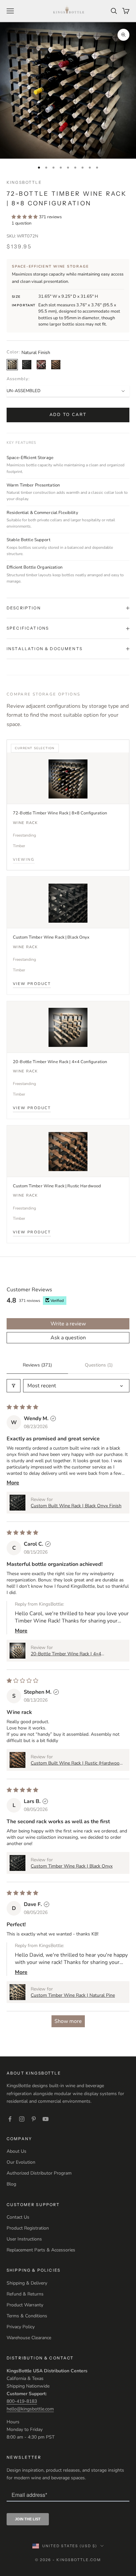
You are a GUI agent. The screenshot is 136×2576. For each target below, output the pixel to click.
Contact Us (18, 2217)
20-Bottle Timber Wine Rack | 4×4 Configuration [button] (66, 1654)
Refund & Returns (25, 2294)
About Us (17, 2151)
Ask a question (68, 1338)
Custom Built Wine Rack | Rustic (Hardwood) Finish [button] (77, 1763)
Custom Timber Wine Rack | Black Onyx (51, 937)
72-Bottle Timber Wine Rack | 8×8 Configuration (60, 813)
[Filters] (14, 1386)
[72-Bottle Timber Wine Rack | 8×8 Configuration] (68, 778)
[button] (25, 217)
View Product (32, 984)
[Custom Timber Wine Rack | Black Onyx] (68, 902)
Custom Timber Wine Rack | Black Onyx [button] (72, 1866)
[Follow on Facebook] (10, 2119)
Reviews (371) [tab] (37, 1365)
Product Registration (28, 2228)
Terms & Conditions (27, 2316)
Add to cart (68, 415)
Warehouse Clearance (29, 2338)
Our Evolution (21, 2162)
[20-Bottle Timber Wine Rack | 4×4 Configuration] (68, 1027)
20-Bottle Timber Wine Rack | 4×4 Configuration (60, 1062)
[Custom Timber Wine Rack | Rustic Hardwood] (68, 1151)
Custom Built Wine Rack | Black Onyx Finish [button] (76, 1506)
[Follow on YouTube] (46, 2119)
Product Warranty (25, 2305)
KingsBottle (24, 182)
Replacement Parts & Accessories (41, 2250)
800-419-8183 (22, 2401)
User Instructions (24, 2239)
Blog (11, 2184)
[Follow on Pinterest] (34, 2119)
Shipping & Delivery (27, 2283)
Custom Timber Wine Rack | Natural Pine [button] (73, 1995)
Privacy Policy (21, 2327)
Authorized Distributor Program (39, 2173)
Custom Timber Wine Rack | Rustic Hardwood (57, 1186)
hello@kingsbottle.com (30, 2409)
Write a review (68, 1324)
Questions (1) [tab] (99, 1365)
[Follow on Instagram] (22, 2119)
